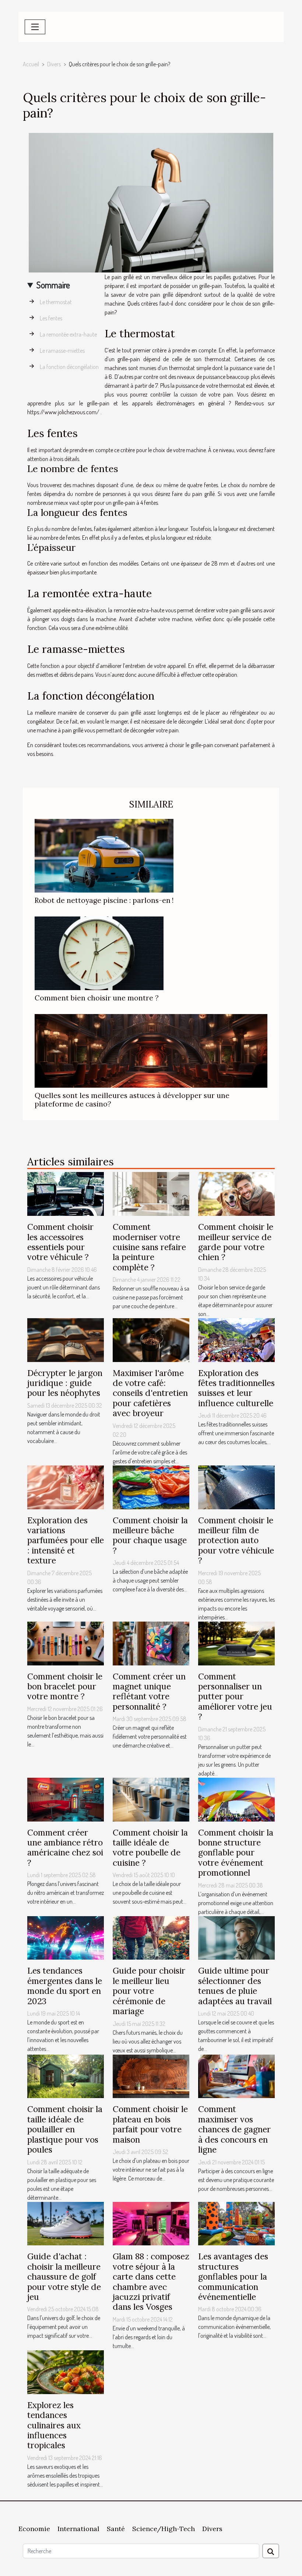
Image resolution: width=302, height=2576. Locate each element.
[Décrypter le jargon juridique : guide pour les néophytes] (66, 1339)
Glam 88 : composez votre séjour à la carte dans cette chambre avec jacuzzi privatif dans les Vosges (151, 2281)
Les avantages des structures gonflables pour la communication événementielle (233, 2276)
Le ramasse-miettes (62, 351)
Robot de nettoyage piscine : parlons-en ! (104, 900)
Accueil (31, 64)
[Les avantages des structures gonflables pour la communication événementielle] (236, 2223)
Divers (54, 64)
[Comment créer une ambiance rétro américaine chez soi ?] (66, 1799)
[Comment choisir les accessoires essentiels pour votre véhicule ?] (66, 1193)
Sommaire (53, 285)
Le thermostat (56, 302)
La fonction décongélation (69, 367)
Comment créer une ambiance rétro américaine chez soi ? (65, 1847)
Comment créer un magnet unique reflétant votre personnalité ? (149, 1691)
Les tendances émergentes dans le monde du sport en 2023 (65, 1986)
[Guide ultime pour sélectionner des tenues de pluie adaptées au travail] (236, 1937)
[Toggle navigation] (35, 27)
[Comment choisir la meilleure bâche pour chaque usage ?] (151, 1486)
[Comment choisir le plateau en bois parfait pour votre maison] (151, 2076)
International (78, 2529)
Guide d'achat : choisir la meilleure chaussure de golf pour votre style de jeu (64, 2276)
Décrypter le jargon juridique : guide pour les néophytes (65, 1383)
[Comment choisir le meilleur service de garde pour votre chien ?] (236, 1193)
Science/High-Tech (164, 2529)
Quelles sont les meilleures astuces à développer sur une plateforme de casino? (132, 1100)
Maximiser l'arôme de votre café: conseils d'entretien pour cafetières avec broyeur (150, 1393)
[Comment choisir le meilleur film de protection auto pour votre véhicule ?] (236, 1486)
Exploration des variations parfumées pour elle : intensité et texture (66, 1540)
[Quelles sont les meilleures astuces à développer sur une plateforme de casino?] (151, 1050)
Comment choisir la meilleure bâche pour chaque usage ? (150, 1535)
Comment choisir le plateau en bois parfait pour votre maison (150, 2124)
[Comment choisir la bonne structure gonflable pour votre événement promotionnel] (236, 1799)
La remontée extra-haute (68, 334)
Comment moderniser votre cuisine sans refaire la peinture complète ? (149, 1247)
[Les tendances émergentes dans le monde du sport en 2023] (66, 1937)
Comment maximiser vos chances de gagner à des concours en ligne (234, 2129)
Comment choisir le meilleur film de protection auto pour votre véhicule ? (236, 1540)
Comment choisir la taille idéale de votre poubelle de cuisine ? (150, 1847)
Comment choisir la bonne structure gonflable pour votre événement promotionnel (236, 1853)
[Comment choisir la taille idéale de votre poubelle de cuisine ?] (151, 1799)
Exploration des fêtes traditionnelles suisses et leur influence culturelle (236, 1388)
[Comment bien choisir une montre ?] (99, 953)
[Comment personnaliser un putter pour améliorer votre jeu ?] (236, 1643)
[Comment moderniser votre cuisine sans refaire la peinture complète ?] (151, 1193)
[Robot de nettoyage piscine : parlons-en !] (104, 855)
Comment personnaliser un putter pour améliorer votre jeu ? (235, 1697)
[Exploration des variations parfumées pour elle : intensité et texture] (66, 1486)
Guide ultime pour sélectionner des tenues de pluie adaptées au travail (235, 1986)
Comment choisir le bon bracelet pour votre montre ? (65, 1686)
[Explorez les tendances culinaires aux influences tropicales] (66, 2371)
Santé (116, 2529)
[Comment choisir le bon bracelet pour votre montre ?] (66, 1643)
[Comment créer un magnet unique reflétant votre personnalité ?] (151, 1643)
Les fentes (51, 318)
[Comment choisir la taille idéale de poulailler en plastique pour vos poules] (66, 2076)
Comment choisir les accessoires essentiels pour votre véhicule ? (60, 1242)
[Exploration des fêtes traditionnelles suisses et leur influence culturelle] (236, 1339)
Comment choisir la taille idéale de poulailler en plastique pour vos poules (65, 2129)
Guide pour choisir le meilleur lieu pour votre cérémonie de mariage (149, 1991)
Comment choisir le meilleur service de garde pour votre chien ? (236, 1242)
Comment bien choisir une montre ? (97, 998)
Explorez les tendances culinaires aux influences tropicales (54, 2425)
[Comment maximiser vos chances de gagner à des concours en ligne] (236, 2076)
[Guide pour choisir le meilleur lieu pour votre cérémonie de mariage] (151, 1937)
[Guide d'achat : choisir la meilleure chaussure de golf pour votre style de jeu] (66, 2223)
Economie (34, 2529)
